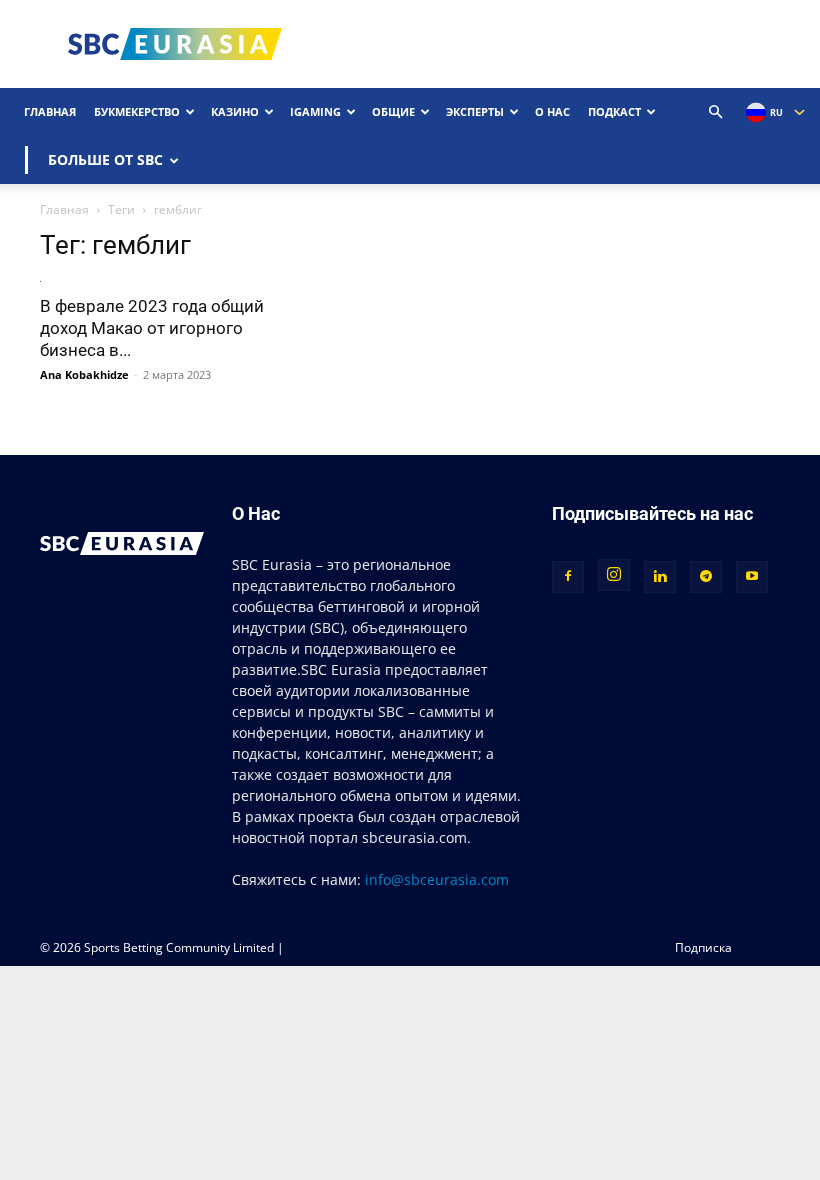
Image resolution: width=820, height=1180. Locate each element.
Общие (393, 111)
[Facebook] (568, 577)
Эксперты (475, 111)
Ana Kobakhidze (84, 374)
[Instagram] (614, 575)
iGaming (315, 111)
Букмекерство (137, 111)
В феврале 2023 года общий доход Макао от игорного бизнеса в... (152, 328)
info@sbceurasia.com (437, 879)
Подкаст (614, 111)
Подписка (703, 947)
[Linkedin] (660, 577)
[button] (716, 112)
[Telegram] (706, 577)
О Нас (552, 111)
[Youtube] (752, 577)
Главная (50, 111)
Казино (235, 111)
